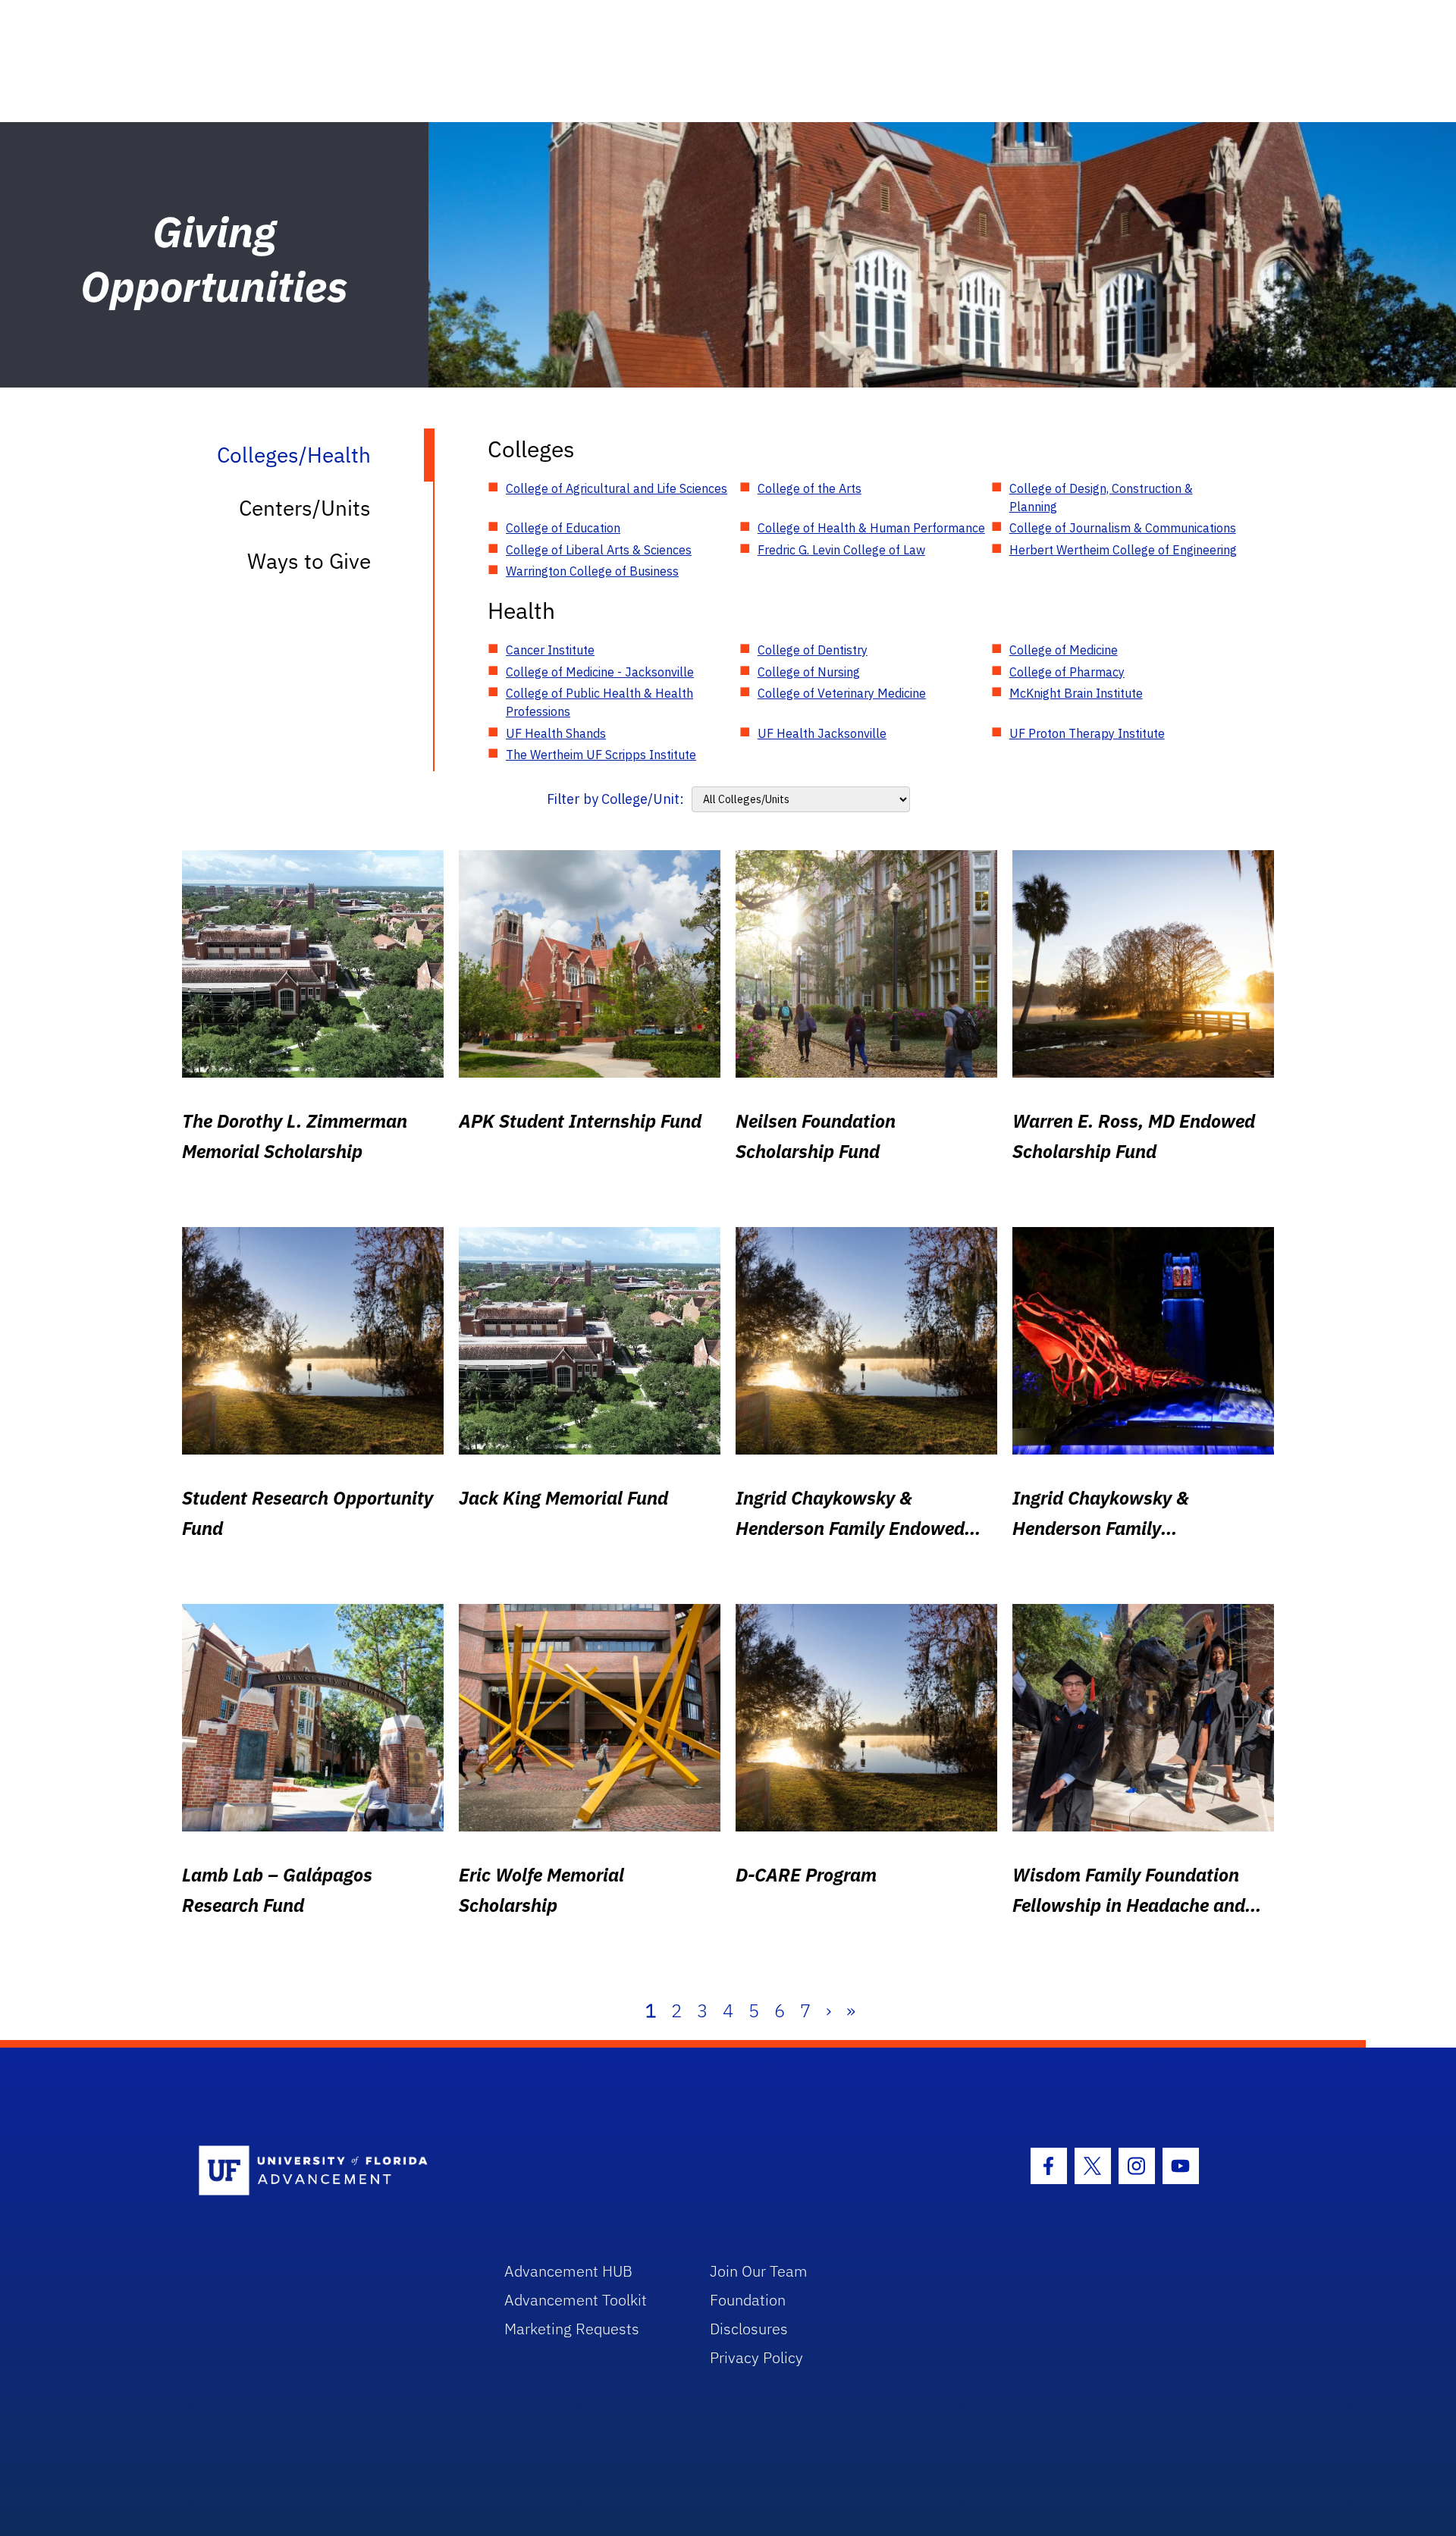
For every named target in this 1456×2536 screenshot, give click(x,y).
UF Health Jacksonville (822, 733)
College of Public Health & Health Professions (599, 702)
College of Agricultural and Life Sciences (617, 488)
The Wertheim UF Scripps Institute (601, 755)
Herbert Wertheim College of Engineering (1123, 550)
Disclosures (749, 2329)
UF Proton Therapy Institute (1087, 733)
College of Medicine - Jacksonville (600, 672)
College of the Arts (810, 488)
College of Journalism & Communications (1123, 528)
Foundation (748, 2300)
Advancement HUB (568, 2271)
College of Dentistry (813, 650)
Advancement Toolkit (576, 2300)
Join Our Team (759, 2271)
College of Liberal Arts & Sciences (599, 550)
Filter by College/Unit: (615, 799)
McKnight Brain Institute (1076, 693)
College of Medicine (1064, 650)
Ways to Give (309, 561)
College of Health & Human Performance (871, 528)
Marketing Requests (572, 2329)
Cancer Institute (550, 650)
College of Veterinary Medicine (842, 693)
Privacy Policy (756, 2357)
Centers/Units (305, 508)
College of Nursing (809, 672)
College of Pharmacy (1067, 672)
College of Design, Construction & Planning (1101, 497)
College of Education (563, 528)
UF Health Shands (556, 733)
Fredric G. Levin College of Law (841, 550)
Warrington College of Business (592, 571)
